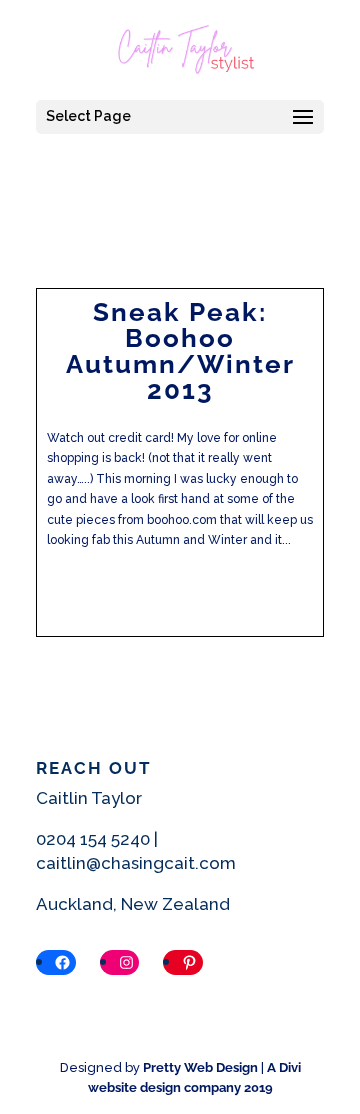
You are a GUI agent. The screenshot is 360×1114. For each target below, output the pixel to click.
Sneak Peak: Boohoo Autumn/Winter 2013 (180, 351)
